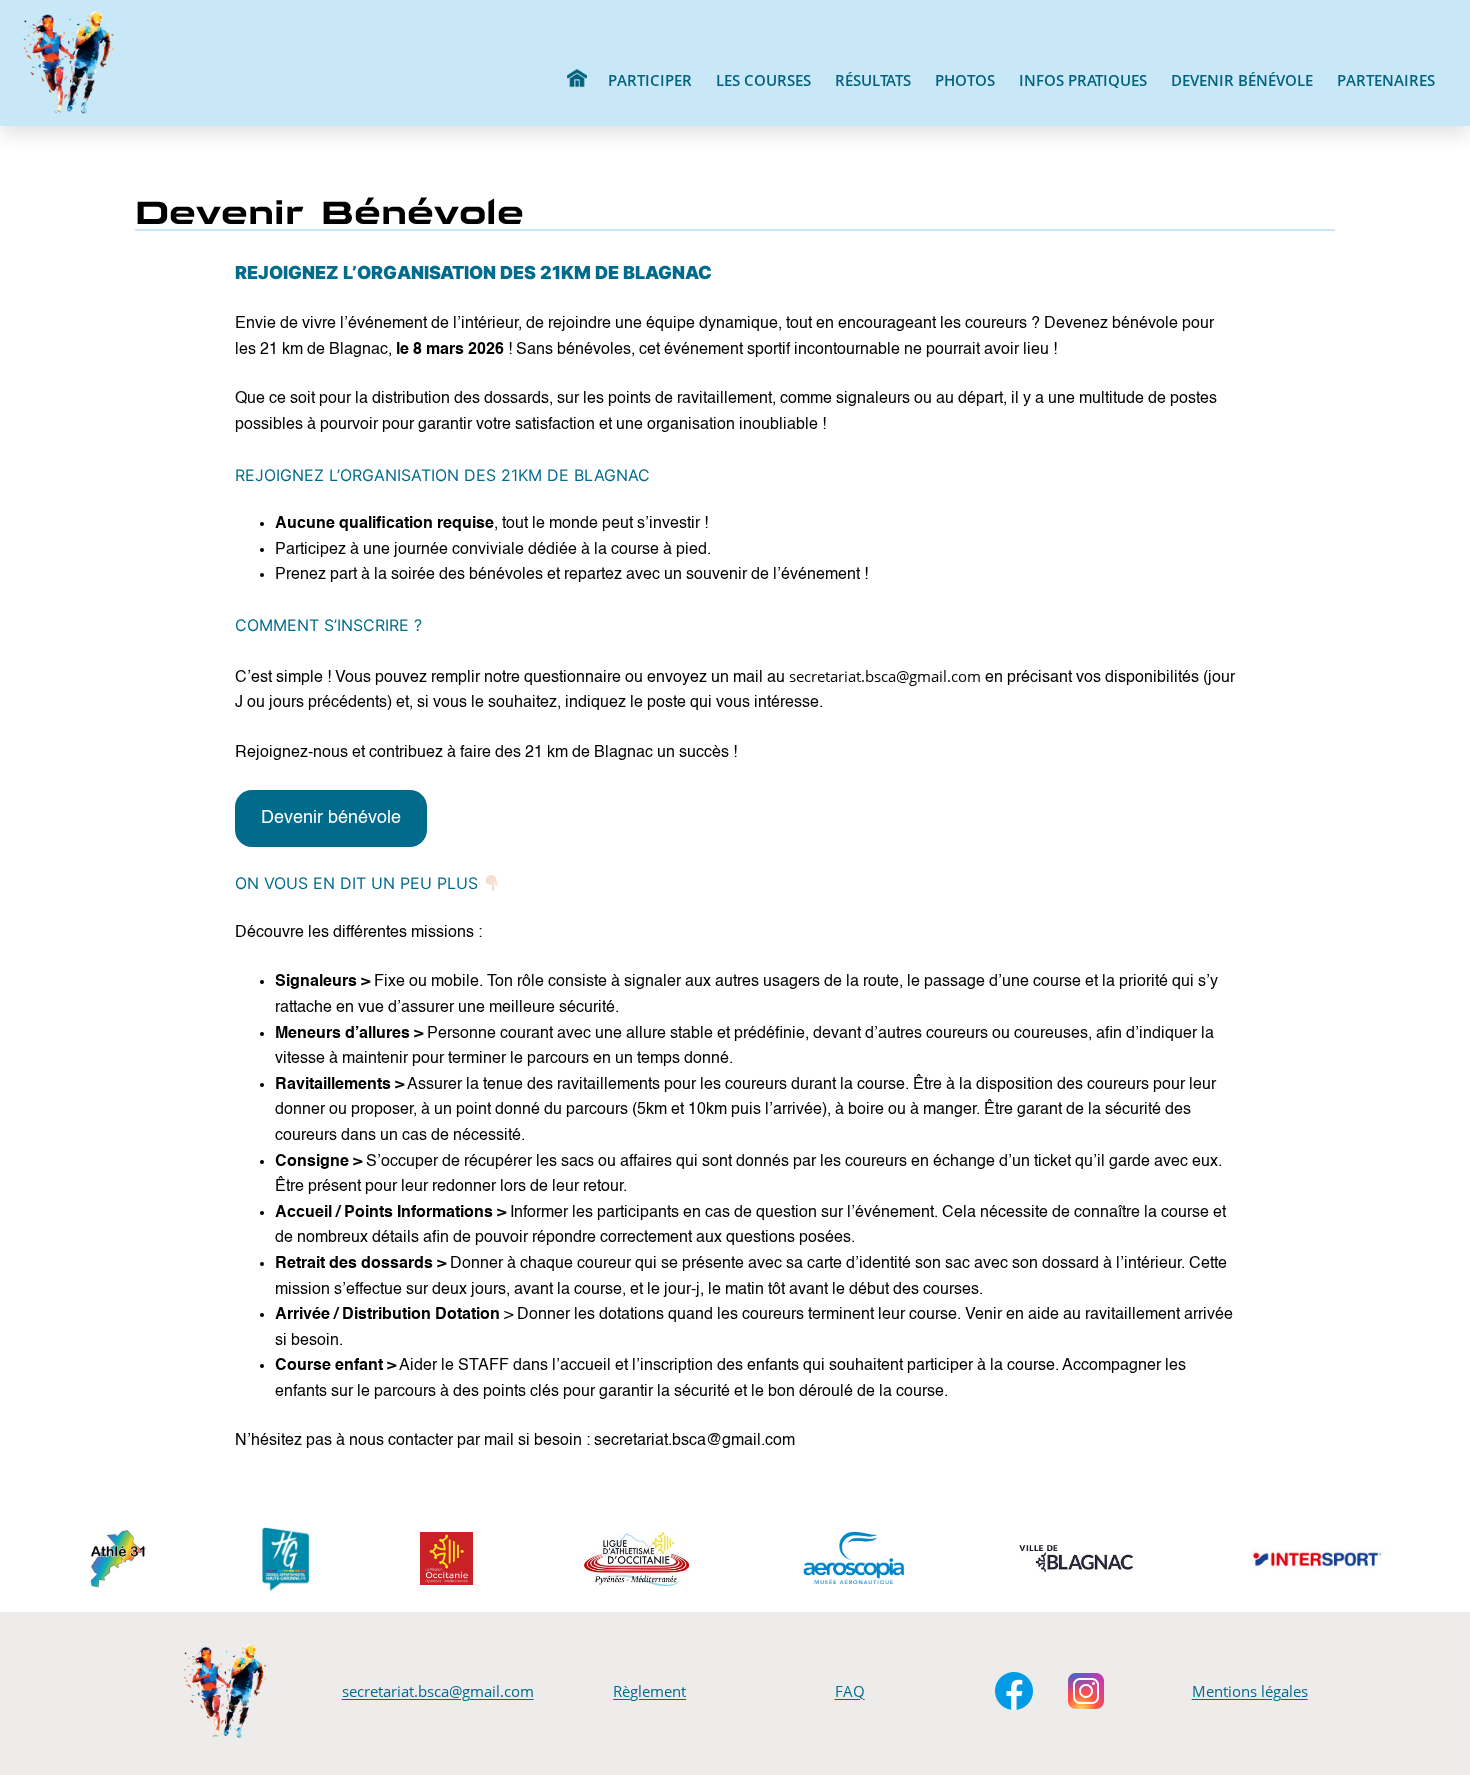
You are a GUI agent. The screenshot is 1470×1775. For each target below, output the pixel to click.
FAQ (850, 1691)
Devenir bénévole (331, 818)
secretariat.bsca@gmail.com (438, 1691)
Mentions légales (1250, 1691)
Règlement (649, 1691)
